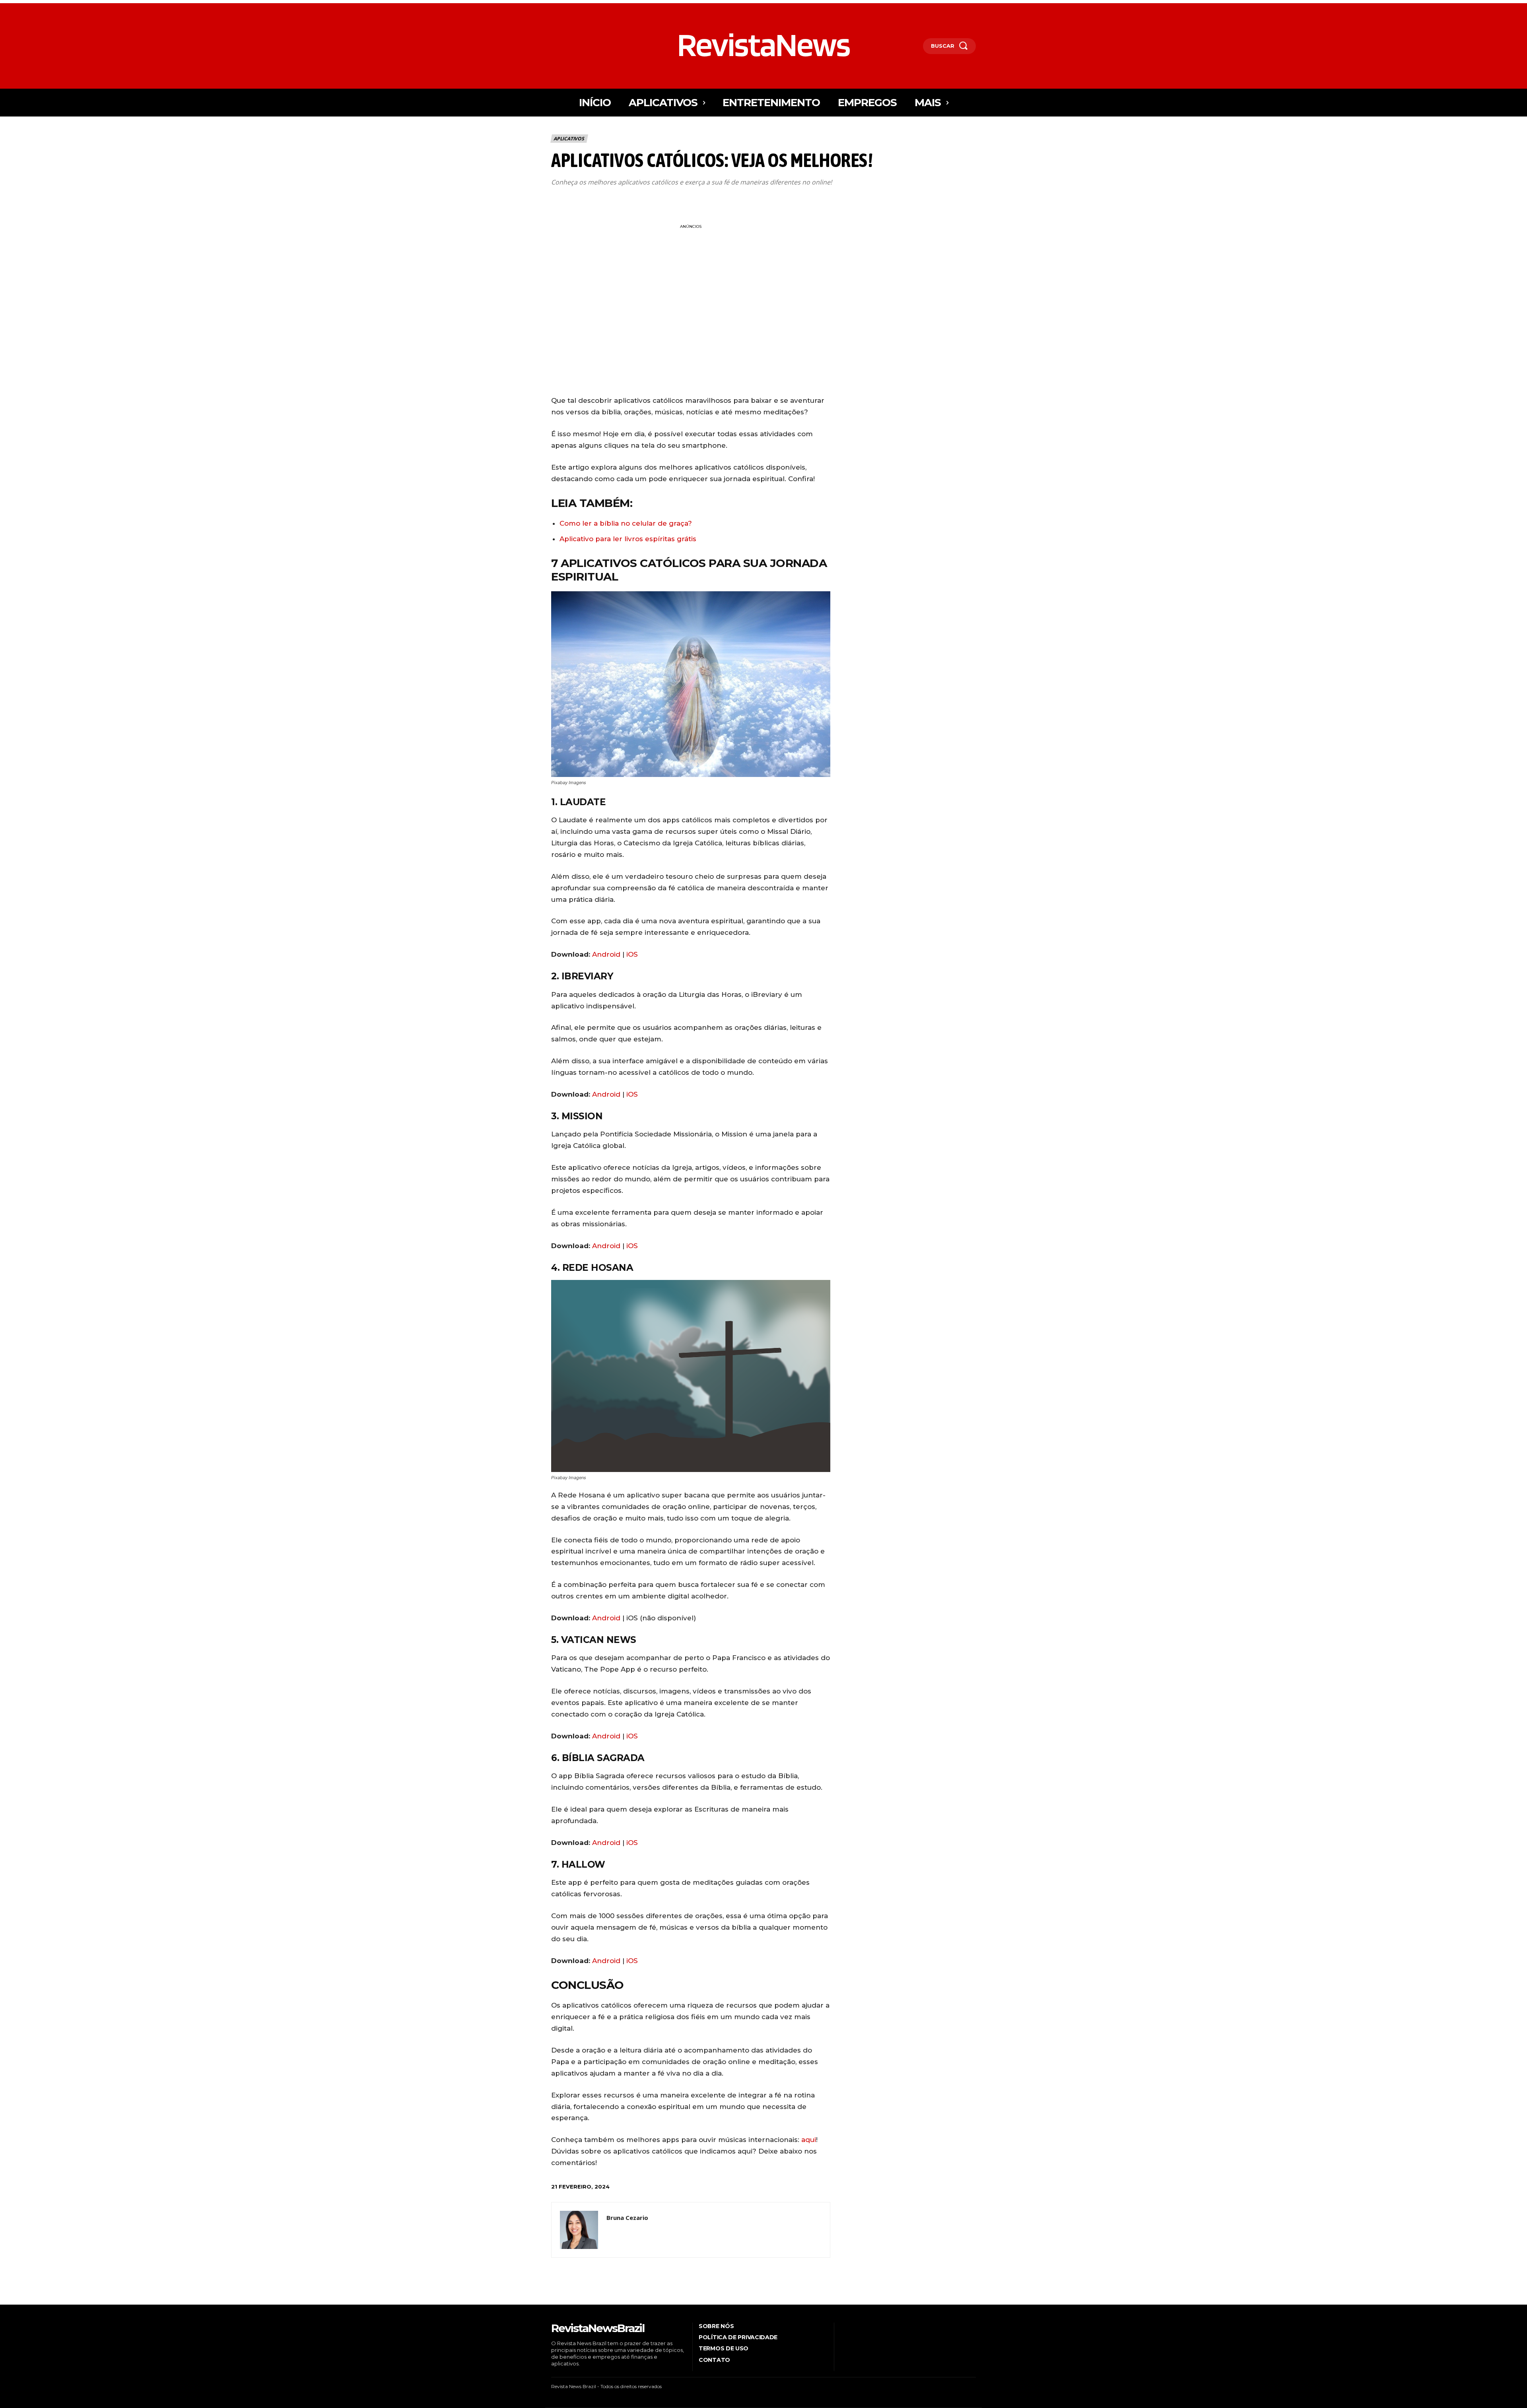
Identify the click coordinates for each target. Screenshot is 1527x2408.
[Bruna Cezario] (579, 2230)
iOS (632, 954)
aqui (809, 2140)
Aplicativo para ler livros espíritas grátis (628, 539)
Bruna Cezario (627, 2218)
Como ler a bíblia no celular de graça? (626, 523)
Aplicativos (569, 139)
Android (606, 954)
